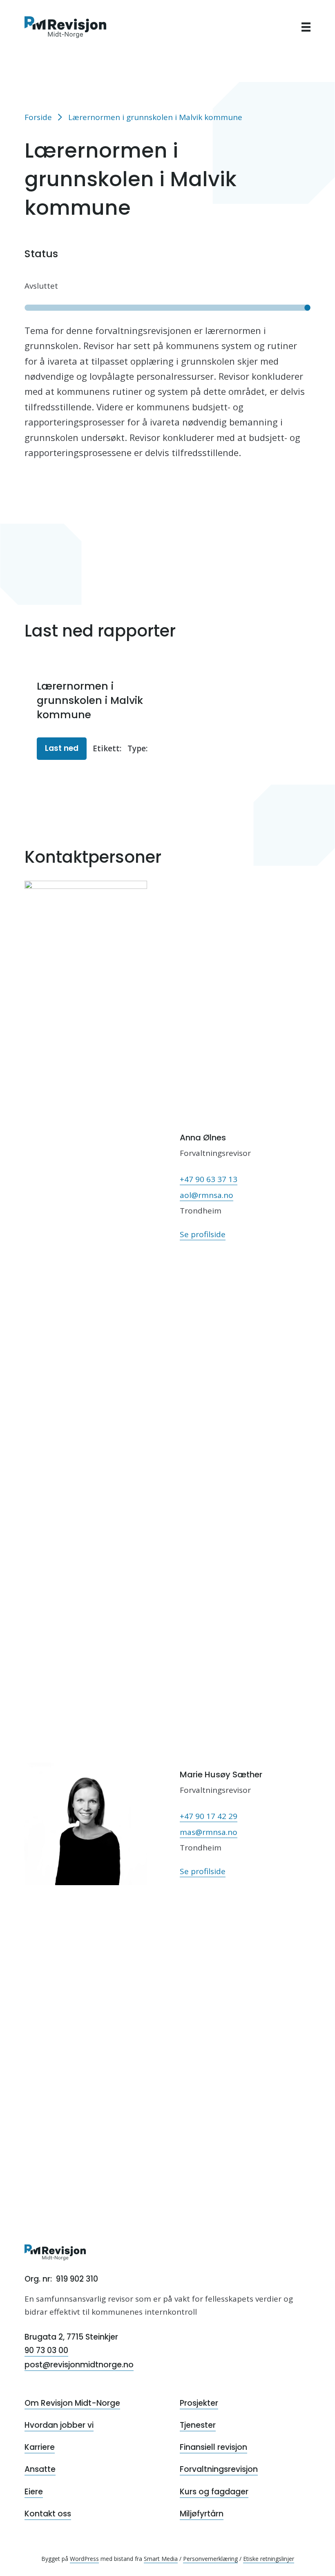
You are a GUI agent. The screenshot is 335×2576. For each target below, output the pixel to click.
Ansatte (40, 2469)
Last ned (62, 748)
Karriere (40, 2447)
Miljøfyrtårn (202, 2514)
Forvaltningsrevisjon (219, 2469)
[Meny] (306, 27)
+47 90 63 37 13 (209, 1179)
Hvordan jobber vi (59, 2425)
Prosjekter (199, 2403)
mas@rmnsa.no (209, 1832)
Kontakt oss (48, 2514)
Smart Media (161, 2559)
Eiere (34, 2492)
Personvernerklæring (210, 2559)
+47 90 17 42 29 (209, 1816)
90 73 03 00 (46, 2350)
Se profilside (203, 1234)
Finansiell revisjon (213, 2447)
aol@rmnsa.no (207, 1195)
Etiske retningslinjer (269, 2559)
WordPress (84, 2559)
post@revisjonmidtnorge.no (79, 2365)
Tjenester (198, 2425)
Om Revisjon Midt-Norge (72, 2403)
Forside (38, 117)
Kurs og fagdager (214, 2492)
